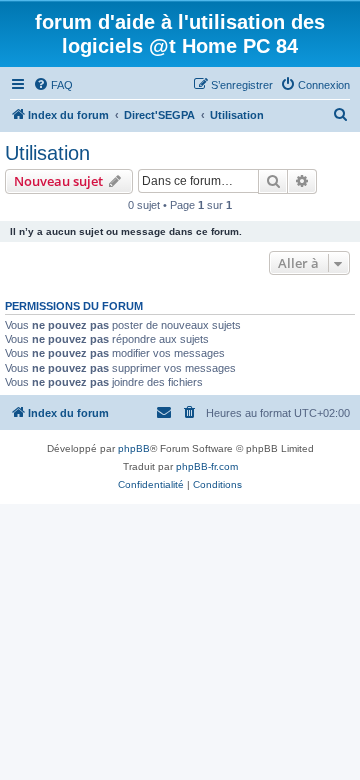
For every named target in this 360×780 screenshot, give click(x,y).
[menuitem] (53, 85)
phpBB (134, 448)
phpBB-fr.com (207, 466)
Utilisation (47, 153)
